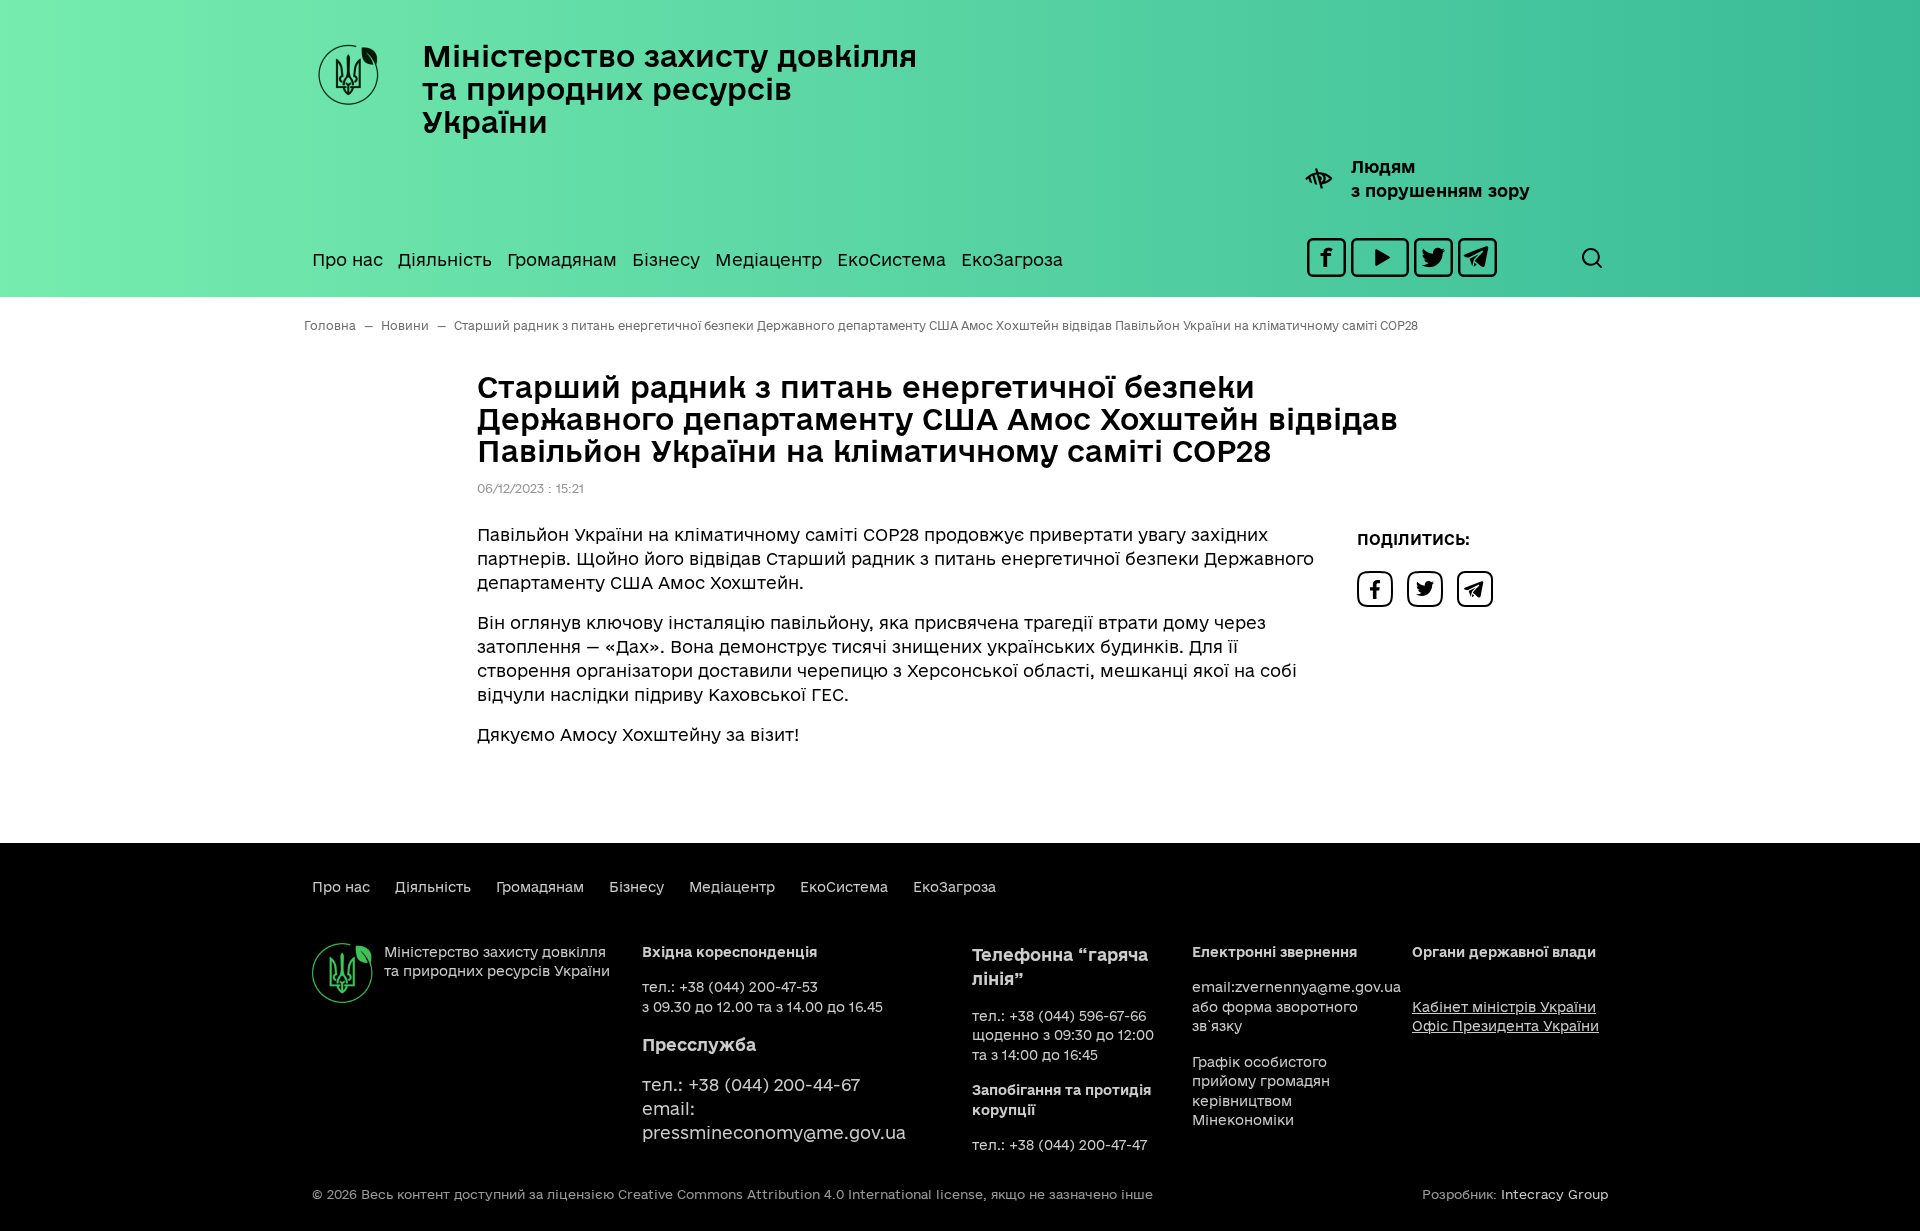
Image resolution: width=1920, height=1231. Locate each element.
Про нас (347, 259)
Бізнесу (666, 259)
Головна (330, 325)
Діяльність (445, 259)
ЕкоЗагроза (1012, 259)
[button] (1591, 258)
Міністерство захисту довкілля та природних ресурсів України (669, 88)
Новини (405, 325)
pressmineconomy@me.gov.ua (774, 1132)
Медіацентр (768, 259)
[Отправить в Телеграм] (1480, 587)
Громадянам (562, 259)
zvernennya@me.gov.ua (1318, 987)
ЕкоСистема (891, 259)
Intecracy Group (1554, 1194)
